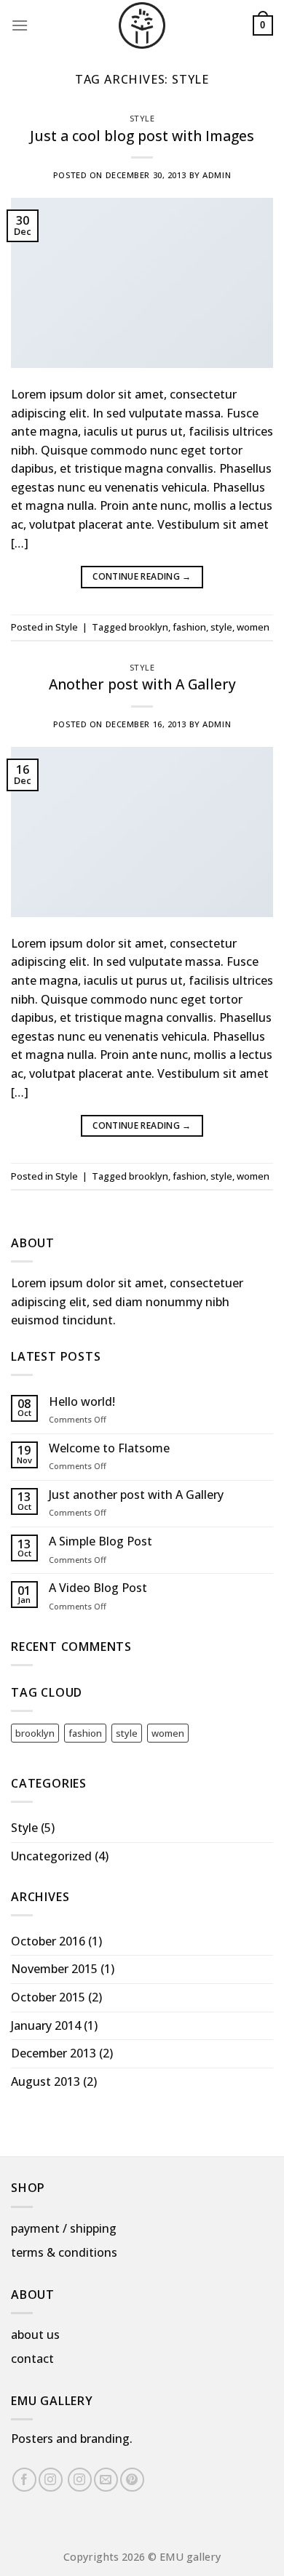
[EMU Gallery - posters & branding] (142, 25)
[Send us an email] (106, 2480)
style (221, 627)
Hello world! (82, 1402)
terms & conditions (64, 2252)
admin (217, 175)
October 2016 (48, 1941)
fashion (189, 627)
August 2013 (46, 2081)
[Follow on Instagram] (51, 2480)
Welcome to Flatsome (109, 1448)
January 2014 (46, 2025)
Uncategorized (51, 1856)
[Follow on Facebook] (24, 2480)
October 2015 (48, 1997)
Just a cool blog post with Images (142, 136)
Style (142, 118)
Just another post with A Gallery (136, 1495)
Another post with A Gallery (142, 684)
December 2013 (54, 2053)
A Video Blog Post (98, 1588)
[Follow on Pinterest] (132, 2480)
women (253, 627)
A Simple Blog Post (100, 1541)
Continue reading (142, 576)
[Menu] (20, 25)
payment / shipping (64, 2228)
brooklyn (149, 627)
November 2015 (54, 1969)
